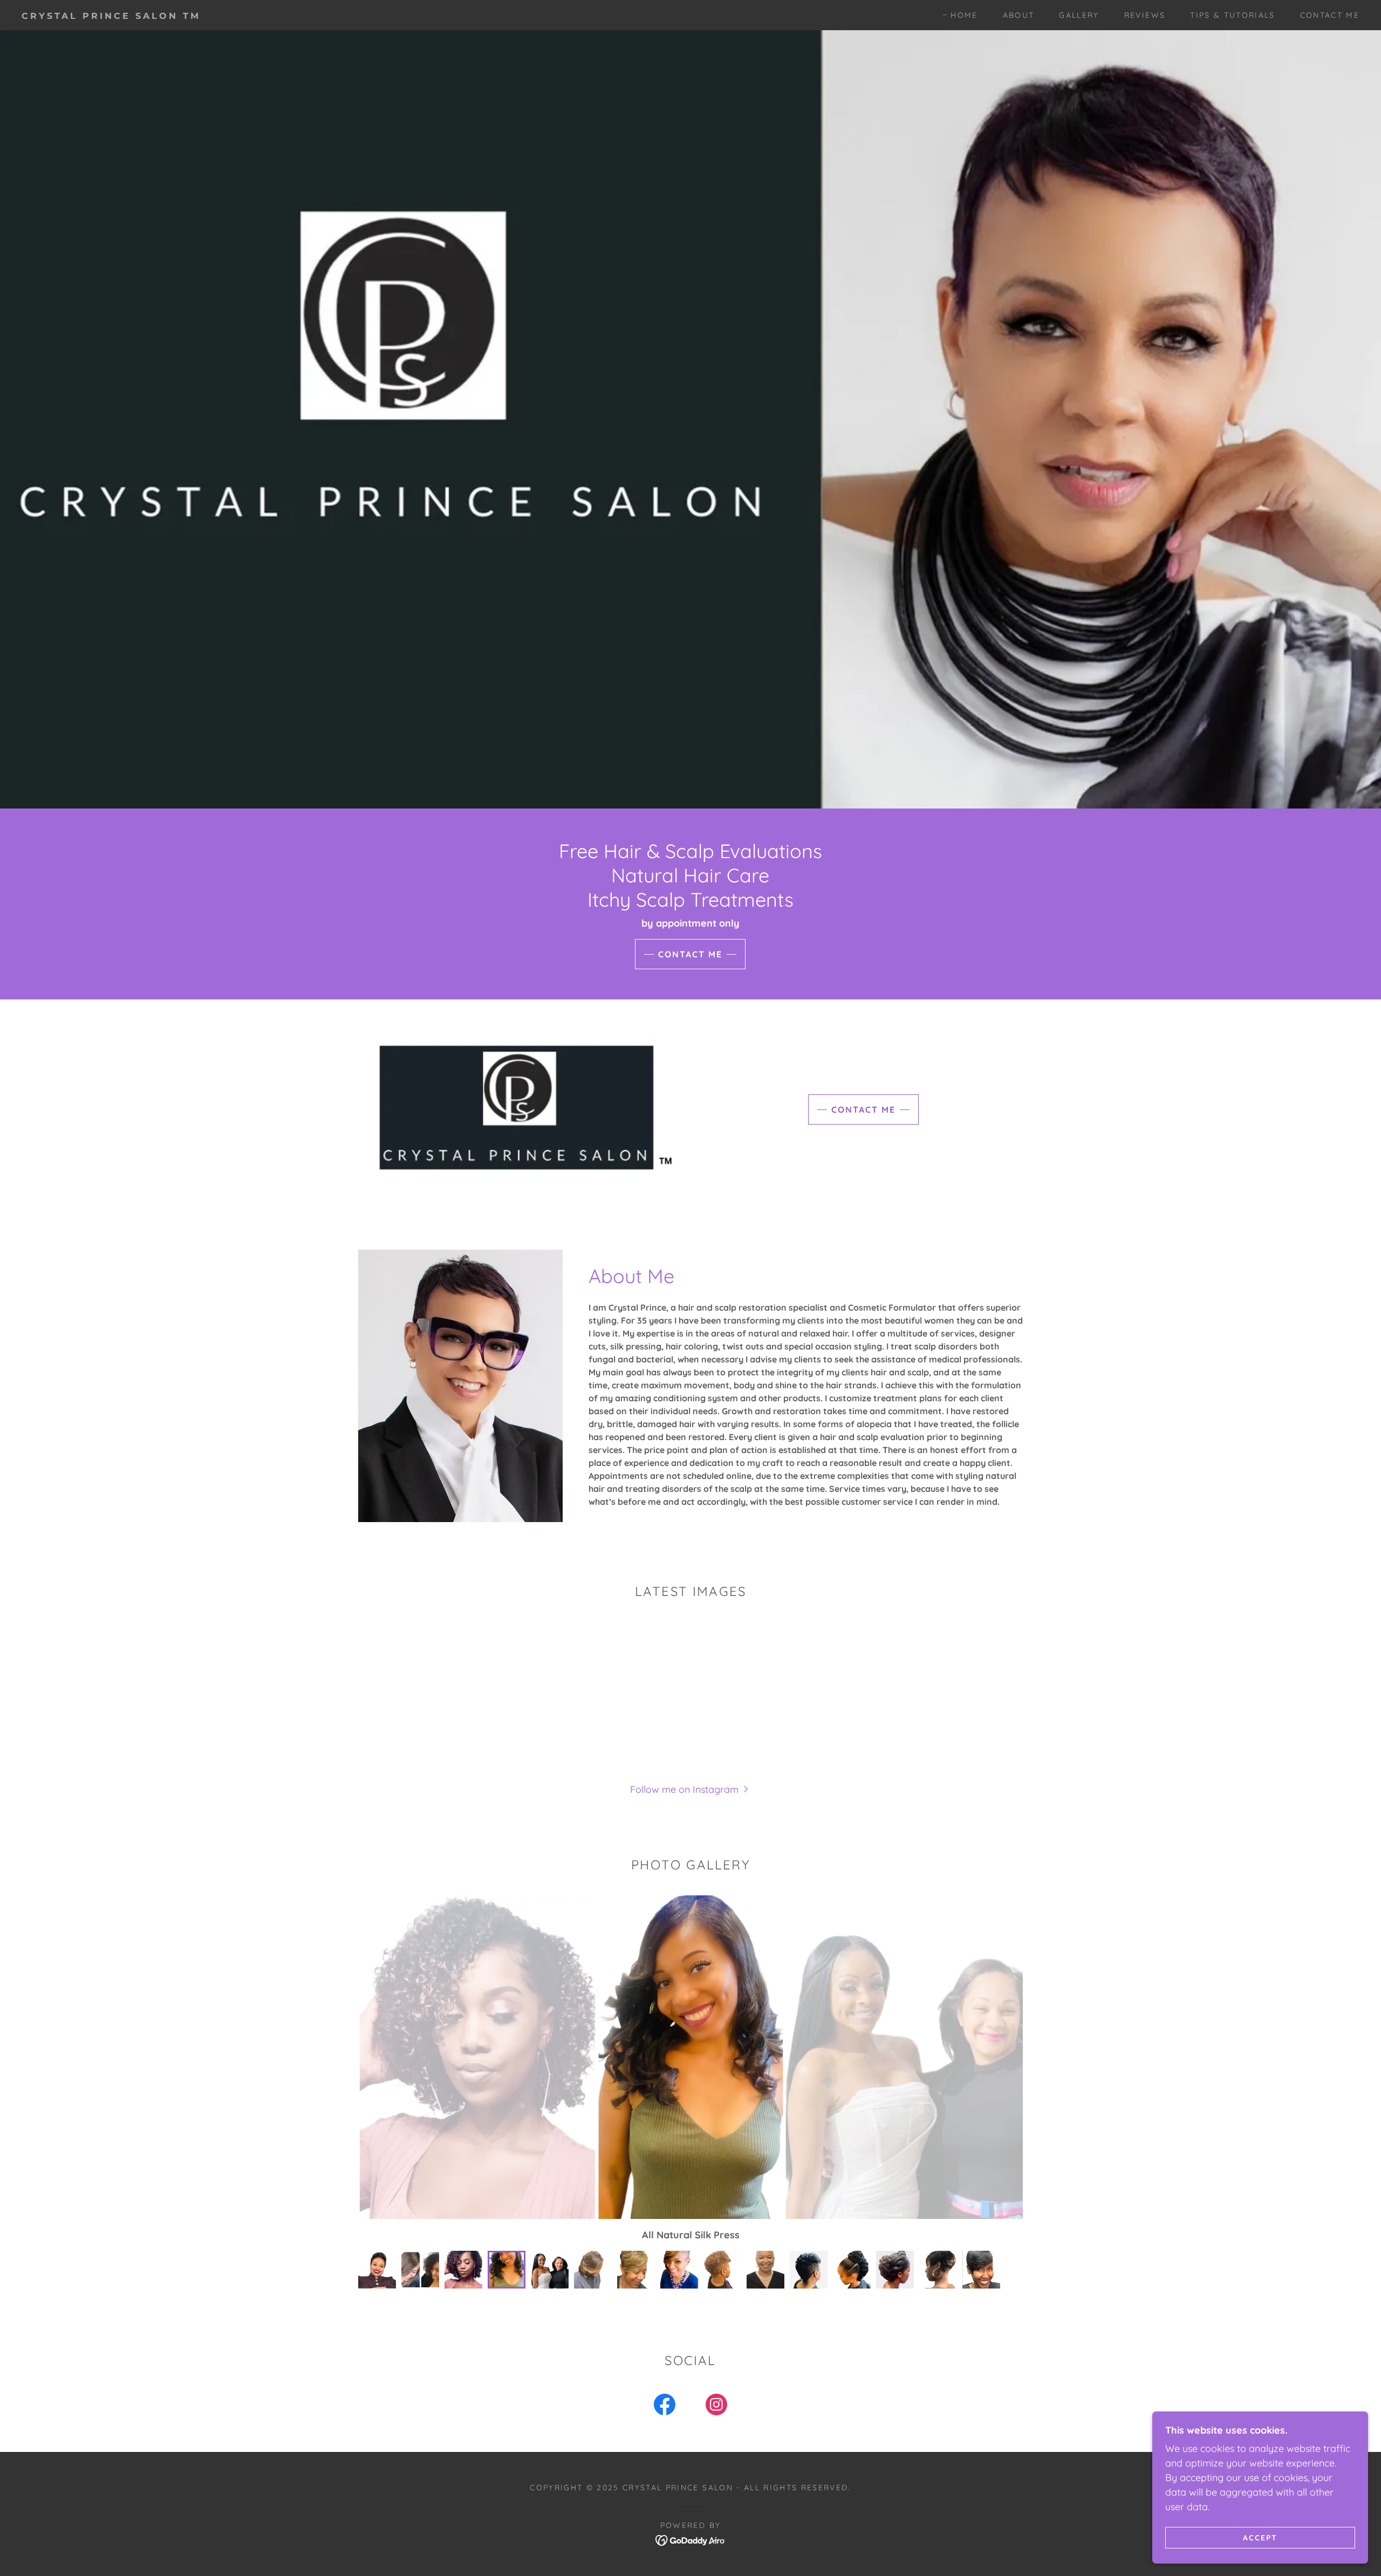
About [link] (1019, 15)
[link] (214, 15)
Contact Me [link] (1330, 15)
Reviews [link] (1145, 15)
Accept (1260, 2537)
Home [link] (964, 15)
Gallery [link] (1079, 15)
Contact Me (690, 954)
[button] (690, 1789)
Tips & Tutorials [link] (1232, 15)
